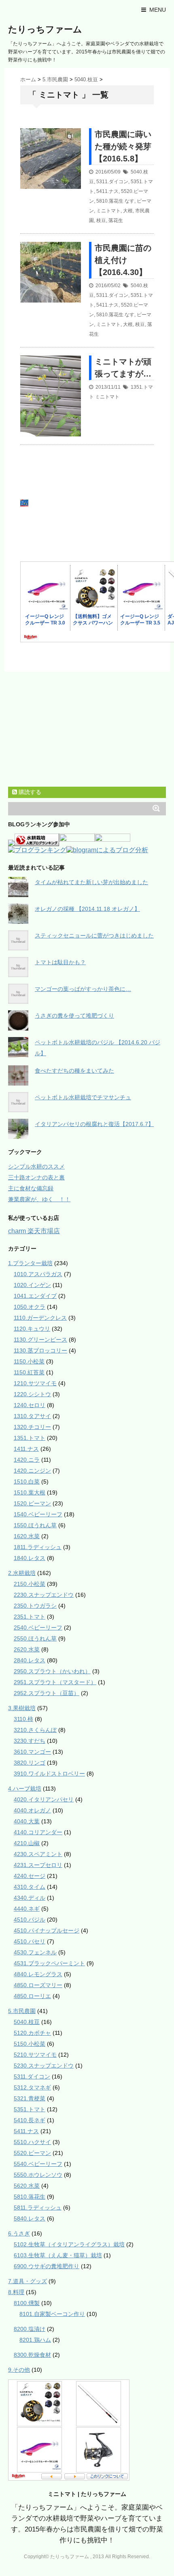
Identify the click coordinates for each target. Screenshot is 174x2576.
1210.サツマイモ (35, 1383)
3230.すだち (30, 1741)
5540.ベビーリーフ (38, 2164)
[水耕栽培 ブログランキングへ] (37, 842)
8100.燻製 (27, 2303)
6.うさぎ (19, 2233)
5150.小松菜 (30, 2044)
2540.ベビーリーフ (38, 1628)
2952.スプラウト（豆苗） (47, 1693)
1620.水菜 (27, 1536)
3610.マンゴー (32, 1752)
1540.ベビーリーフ (38, 1514)
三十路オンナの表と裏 (36, 1177)
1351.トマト (30, 1438)
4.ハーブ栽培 (25, 1789)
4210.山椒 (27, 1843)
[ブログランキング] (37, 851)
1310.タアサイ (32, 1416)
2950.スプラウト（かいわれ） (52, 1671)
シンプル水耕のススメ (36, 1166)
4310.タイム (30, 1887)
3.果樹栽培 (22, 1708)
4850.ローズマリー (38, 1985)
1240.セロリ (30, 1405)
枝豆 (101, 220)
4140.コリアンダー (38, 1832)
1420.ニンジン (32, 1471)
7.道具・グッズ (28, 2281)
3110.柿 (23, 1719)
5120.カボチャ (32, 2033)
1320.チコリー (32, 1427)
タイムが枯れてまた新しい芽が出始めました (91, 882)
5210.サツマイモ (35, 2055)
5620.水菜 (27, 2186)
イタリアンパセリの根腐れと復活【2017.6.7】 (94, 1124)
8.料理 (16, 2292)
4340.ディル (30, 1898)
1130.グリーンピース (40, 1340)
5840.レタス (30, 2218)
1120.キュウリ (32, 1329)
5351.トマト (30, 2109)
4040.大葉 (27, 1821)
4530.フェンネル (35, 1952)
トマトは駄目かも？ (60, 962)
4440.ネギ (27, 1909)
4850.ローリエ (32, 1996)
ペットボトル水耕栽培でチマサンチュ (83, 1097)
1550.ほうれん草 (35, 1525)
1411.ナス (26, 1449)
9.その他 (19, 2370)
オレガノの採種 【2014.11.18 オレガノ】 (87, 909)
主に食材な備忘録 (31, 1188)
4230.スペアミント (38, 1854)
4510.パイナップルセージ (47, 1930)
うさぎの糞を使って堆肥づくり (74, 1016)
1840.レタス (30, 1558)
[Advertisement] (91, 504)
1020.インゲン (32, 1285)
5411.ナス (107, 191)
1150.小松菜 (29, 1361)
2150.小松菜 (30, 1584)
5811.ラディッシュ (38, 2208)
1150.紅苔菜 (29, 1372)
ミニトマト (108, 211)
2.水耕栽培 (22, 1573)
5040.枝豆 (27, 2022)
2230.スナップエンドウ (44, 1595)
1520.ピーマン (32, 1503)
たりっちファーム (45, 29)
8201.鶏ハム (35, 2340)
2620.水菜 (27, 1649)
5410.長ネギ (30, 2120)
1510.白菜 (27, 1482)
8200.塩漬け (30, 2329)
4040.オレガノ (32, 1810)
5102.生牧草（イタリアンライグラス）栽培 (69, 2244)
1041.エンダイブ (35, 1296)
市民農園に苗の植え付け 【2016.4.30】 (123, 260)
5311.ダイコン (112, 182)
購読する (29, 792)
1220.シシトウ (32, 1394)
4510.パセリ (30, 1941)
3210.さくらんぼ (35, 1730)
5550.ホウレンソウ (38, 2175)
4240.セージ (30, 1876)
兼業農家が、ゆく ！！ (39, 1199)
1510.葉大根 (30, 1492)
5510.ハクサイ (32, 2142)
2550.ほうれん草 (35, 1638)
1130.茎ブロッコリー (40, 1350)
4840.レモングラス (38, 1974)
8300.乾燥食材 (32, 2355)
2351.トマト (30, 1617)
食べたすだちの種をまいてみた (74, 1071)
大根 (128, 211)
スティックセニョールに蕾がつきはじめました (94, 936)
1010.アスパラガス (38, 1274)
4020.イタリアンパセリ (44, 1799)
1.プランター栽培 (30, 1263)
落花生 (116, 220)
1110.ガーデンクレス (40, 1318)
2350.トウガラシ (35, 1606)
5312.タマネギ (32, 2087)
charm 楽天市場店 (34, 1231)
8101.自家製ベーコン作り (52, 2314)
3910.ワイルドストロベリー (49, 1774)
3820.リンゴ (30, 1763)
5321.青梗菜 (30, 2098)
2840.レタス (30, 1660)
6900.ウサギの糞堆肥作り (47, 2266)
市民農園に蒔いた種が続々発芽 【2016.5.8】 (123, 146)
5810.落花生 (110, 201)
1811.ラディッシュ (38, 1547)
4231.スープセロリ (38, 1865)
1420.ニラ (27, 1460)
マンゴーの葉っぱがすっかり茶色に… (83, 989)
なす (129, 201)
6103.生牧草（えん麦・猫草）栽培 (58, 2255)
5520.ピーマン (32, 2153)
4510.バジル (30, 1920)
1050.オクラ (30, 1307)
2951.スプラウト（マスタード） (55, 1682)
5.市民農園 (22, 2011)
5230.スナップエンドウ (44, 2066)
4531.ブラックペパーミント (49, 1963)
